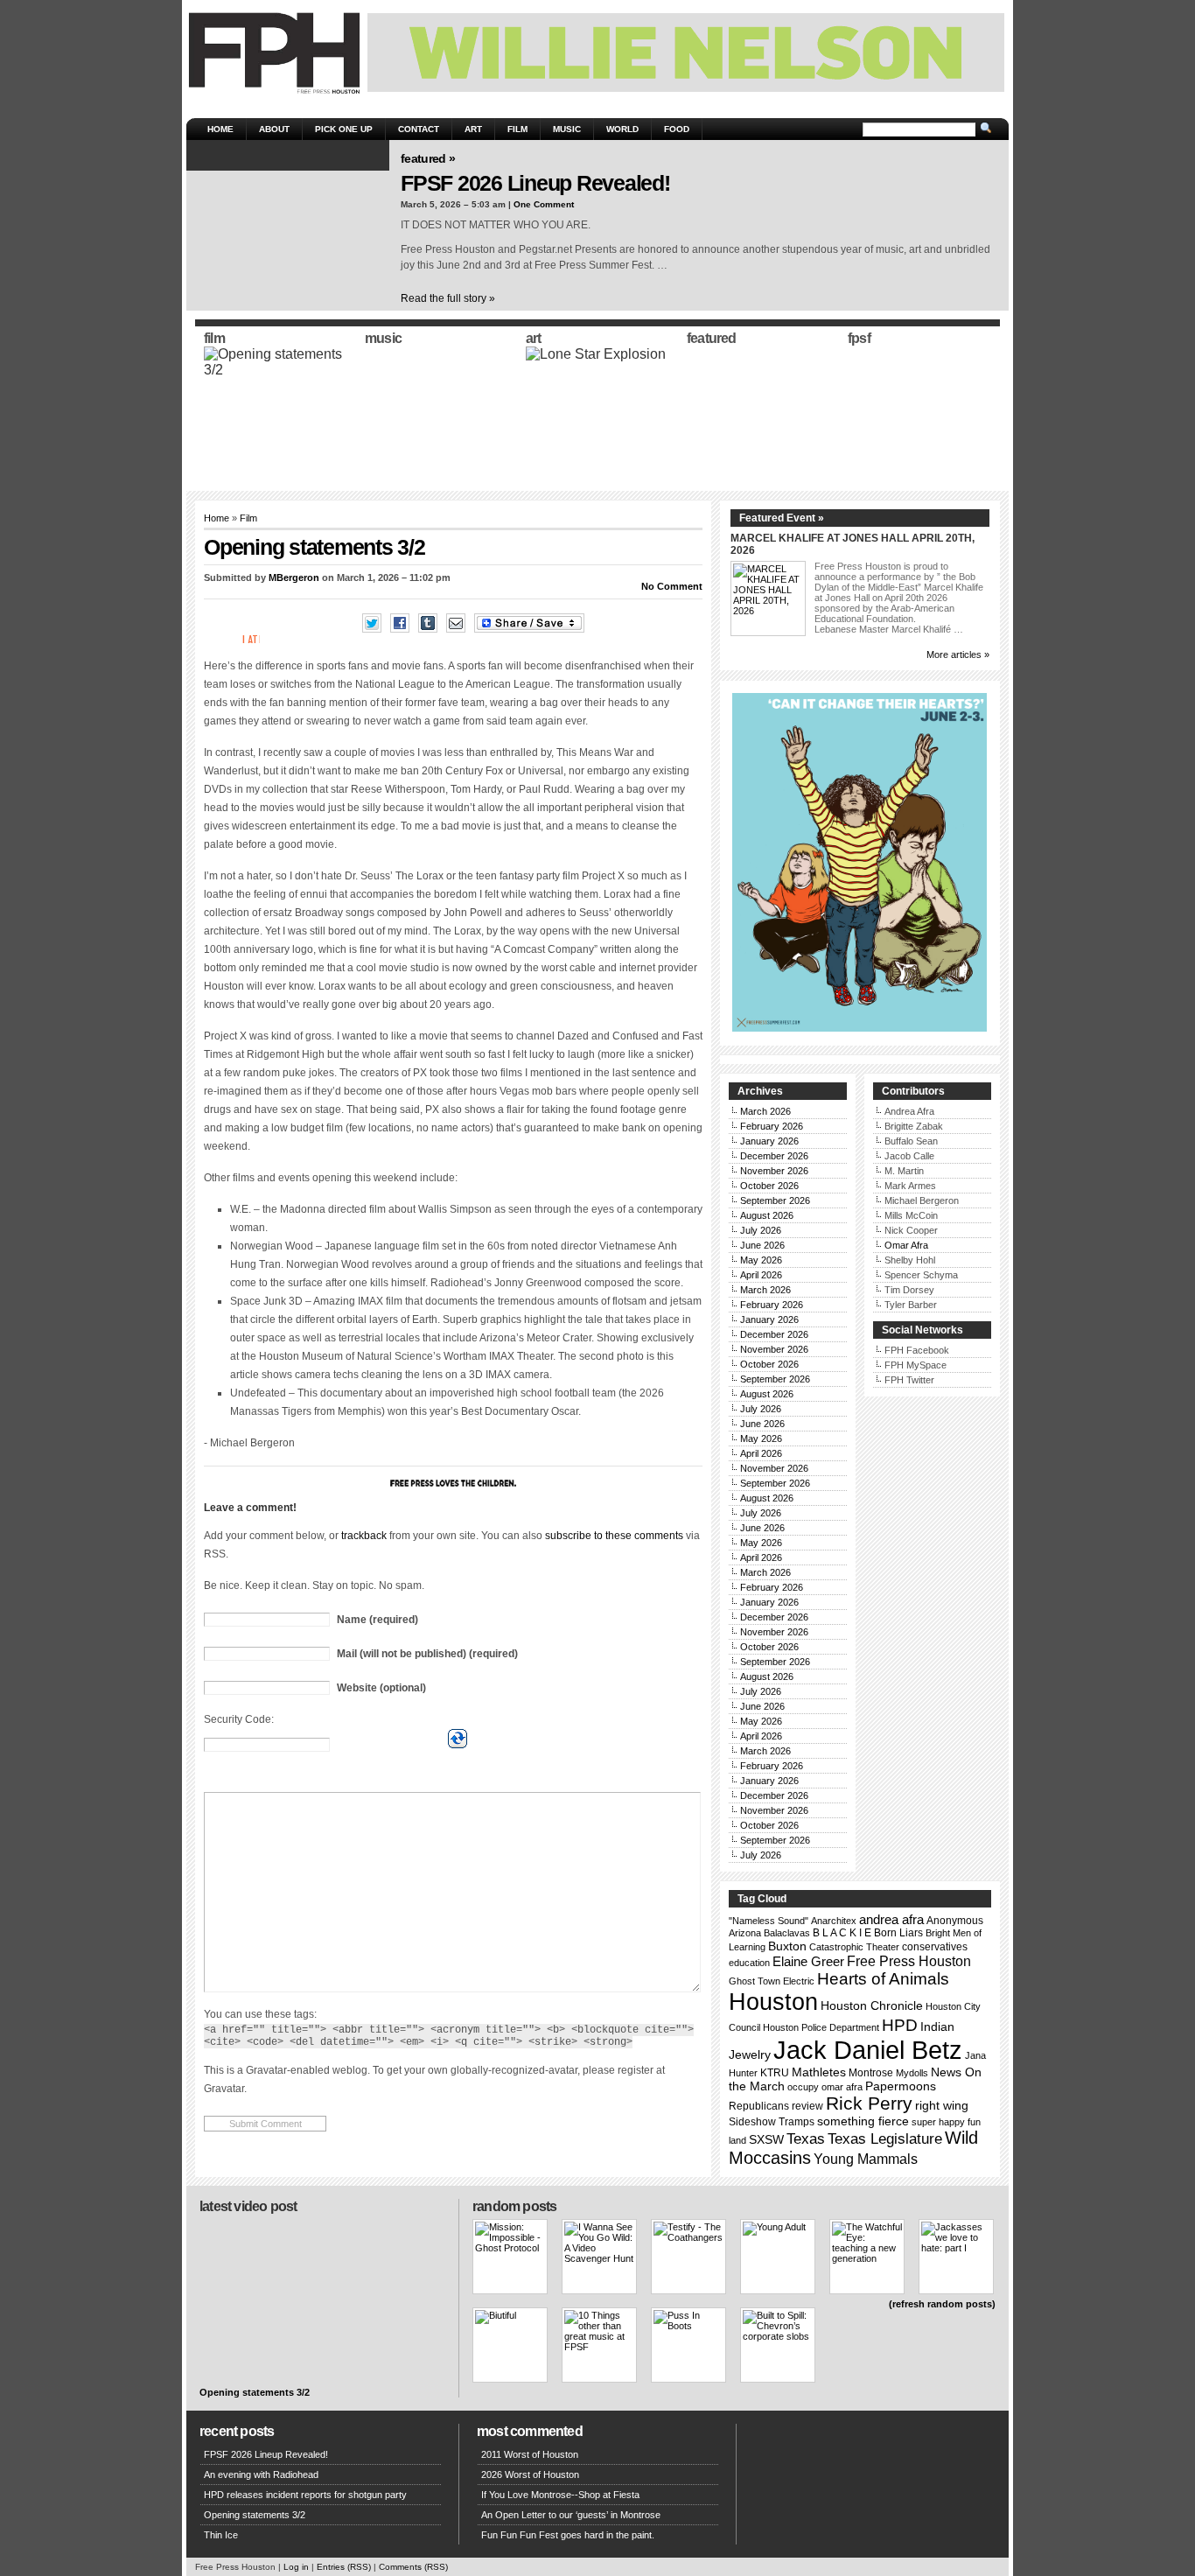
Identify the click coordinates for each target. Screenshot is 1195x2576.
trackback (364, 1536)
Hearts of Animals (883, 1979)
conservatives (935, 1947)
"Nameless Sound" (769, 1921)
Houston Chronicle (872, 2005)
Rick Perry (869, 2103)
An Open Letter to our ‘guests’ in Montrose (571, 2515)
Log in (296, 2567)
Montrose (871, 2073)
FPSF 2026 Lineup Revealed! (535, 183)
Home (220, 129)
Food (677, 129)
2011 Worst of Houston (530, 2454)
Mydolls (912, 2073)
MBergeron (294, 577)
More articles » (958, 654)
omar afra (842, 2087)
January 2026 (769, 1141)
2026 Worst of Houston (530, 2474)
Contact (419, 129)
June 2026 (762, 1245)
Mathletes (819, 2072)
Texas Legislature (885, 2138)
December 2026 (774, 1156)
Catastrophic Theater (854, 1947)
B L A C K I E (842, 1933)
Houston (773, 2002)
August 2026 (767, 1215)
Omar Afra (906, 1245)
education (749, 1963)
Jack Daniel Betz (868, 2050)
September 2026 (775, 1200)
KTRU (775, 2073)
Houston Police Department (821, 2027)
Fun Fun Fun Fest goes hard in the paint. (568, 2535)
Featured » (428, 158)
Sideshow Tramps (772, 2122)
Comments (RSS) (413, 2567)
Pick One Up (344, 129)
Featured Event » (782, 518)
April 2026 (761, 1275)
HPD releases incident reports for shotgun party (305, 2495)
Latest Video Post (248, 2206)
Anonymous (955, 1921)
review (807, 2106)
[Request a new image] (458, 1739)
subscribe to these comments (614, 1536)
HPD (900, 2025)
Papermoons (901, 2086)
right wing (942, 2105)
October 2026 (769, 1186)
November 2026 (774, 1171)
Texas (806, 2138)
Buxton (787, 1946)
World (622, 129)
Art (473, 129)
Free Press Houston (909, 1961)
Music (567, 129)
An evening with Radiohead (261, 2474)
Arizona (745, 1933)
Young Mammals (866, 2159)
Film (517, 129)
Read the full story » (448, 298)
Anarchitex (834, 1921)
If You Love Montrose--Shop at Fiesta (560, 2495)
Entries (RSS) (344, 2567)
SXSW (766, 2139)
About (274, 129)
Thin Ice (221, 2535)
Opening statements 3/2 (255, 2392)
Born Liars (898, 1933)
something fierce (863, 2121)
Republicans (759, 2106)
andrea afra (891, 1919)
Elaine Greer (808, 1961)
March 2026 (765, 1111)
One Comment (544, 204)
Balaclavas (787, 1933)
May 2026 (761, 1260)
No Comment (672, 586)
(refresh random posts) (942, 2304)
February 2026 (772, 1126)
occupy (803, 2087)
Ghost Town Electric (772, 1981)
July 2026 (761, 1230)
